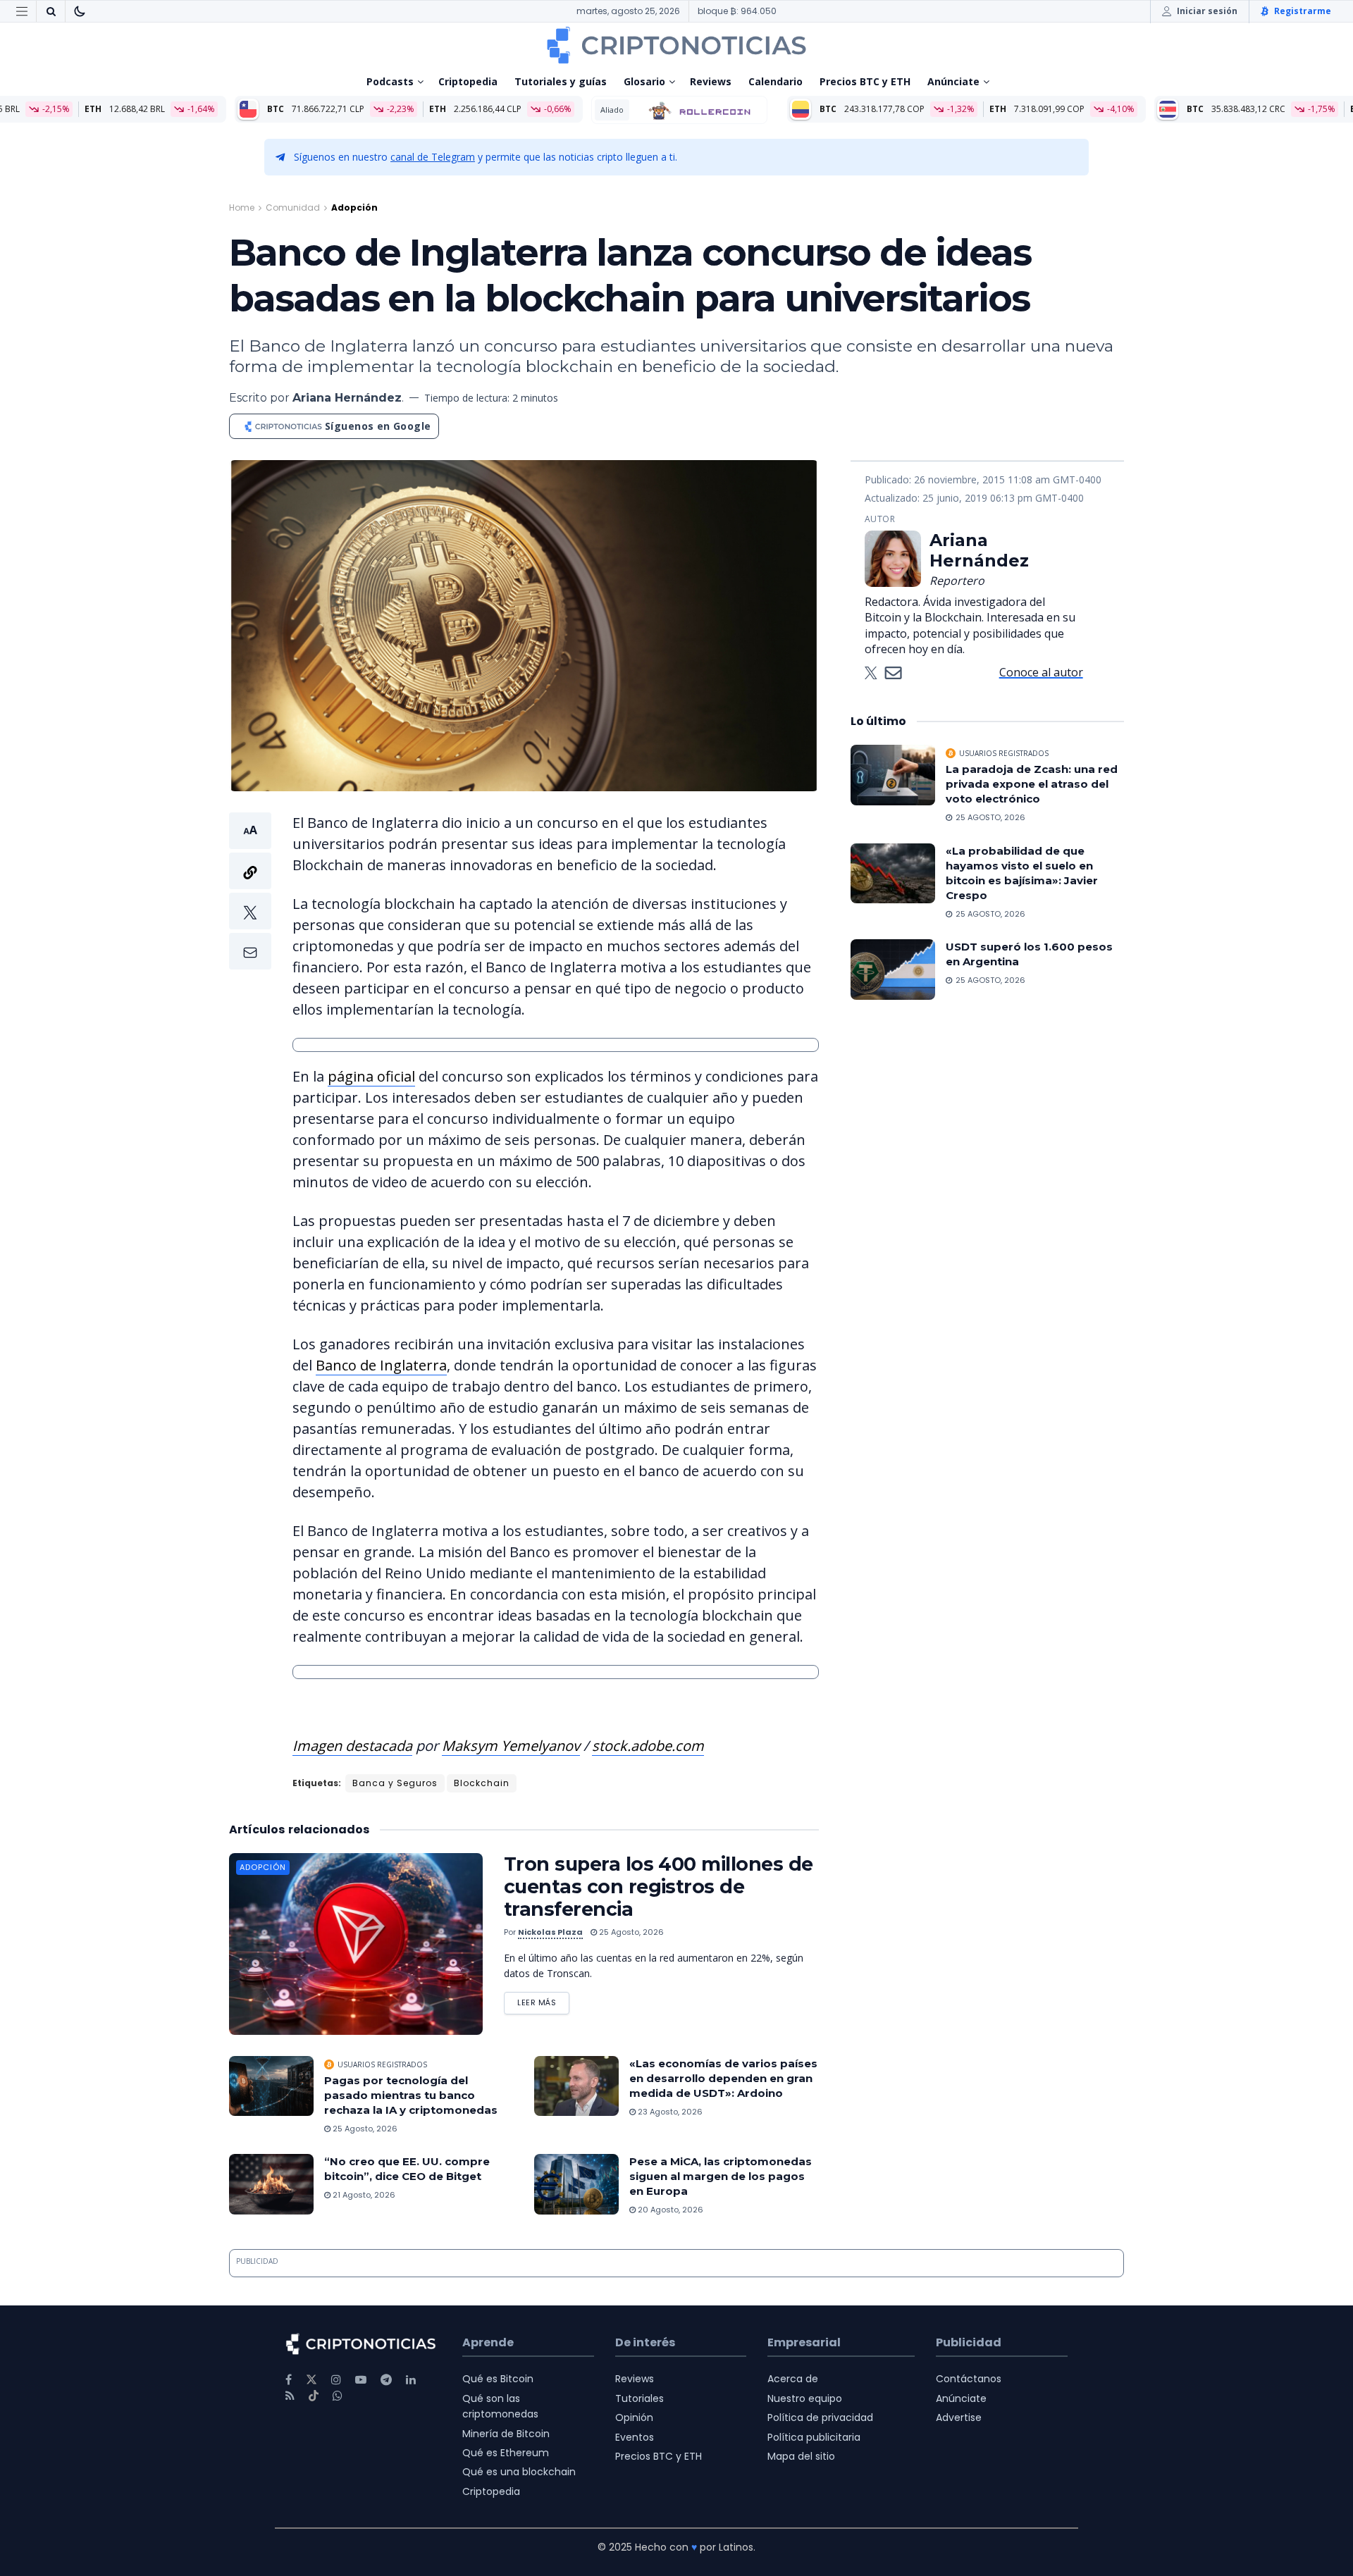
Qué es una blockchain (519, 2472)
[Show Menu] (22, 11)
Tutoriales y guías (561, 81)
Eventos (635, 2437)
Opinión (634, 2417)
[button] (250, 891)
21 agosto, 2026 (363, 2195)
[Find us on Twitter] (311, 2380)
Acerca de (793, 2379)
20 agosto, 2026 (669, 2210)
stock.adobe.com (648, 1746)
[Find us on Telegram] (386, 2380)
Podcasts (390, 81)
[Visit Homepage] (676, 45)
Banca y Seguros (395, 1783)
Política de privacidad (820, 2417)
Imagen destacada (352, 1746)
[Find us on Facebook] (289, 2380)
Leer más (543, 2000)
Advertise (959, 2417)
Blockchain (482, 1783)
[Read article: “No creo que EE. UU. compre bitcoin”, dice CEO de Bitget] (271, 2184)
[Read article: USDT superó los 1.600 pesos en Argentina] (893, 970)
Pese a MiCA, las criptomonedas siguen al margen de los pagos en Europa (721, 2176)
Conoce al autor (1041, 672)
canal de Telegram (433, 157)
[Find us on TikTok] (314, 2396)
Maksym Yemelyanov (511, 1746)
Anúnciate (953, 81)
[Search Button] (51, 11)
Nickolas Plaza (550, 1932)
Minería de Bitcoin (506, 2434)
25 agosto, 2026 (630, 1932)
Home (242, 208)
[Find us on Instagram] (336, 2380)
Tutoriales (640, 2398)
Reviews (711, 81)
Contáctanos (969, 2379)
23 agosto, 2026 (669, 2112)
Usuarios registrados (382, 2064)
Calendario (776, 81)
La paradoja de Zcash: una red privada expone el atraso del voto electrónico (1032, 784)
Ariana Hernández (347, 398)
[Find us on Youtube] (361, 2380)
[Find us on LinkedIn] (411, 2380)
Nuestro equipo (805, 2398)
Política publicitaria (814, 2437)
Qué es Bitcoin (498, 2379)
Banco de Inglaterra (381, 1365)
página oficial (371, 1076)
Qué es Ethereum (506, 2453)
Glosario (644, 81)
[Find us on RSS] (290, 2396)
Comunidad (293, 208)
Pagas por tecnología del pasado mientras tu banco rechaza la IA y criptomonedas (411, 2095)
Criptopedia (468, 81)
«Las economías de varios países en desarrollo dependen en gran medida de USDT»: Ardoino (723, 2078)
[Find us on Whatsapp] (338, 2396)
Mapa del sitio (801, 2456)
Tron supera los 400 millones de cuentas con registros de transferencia (659, 1887)
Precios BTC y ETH (865, 81)
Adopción (354, 208)
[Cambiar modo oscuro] (80, 11)
